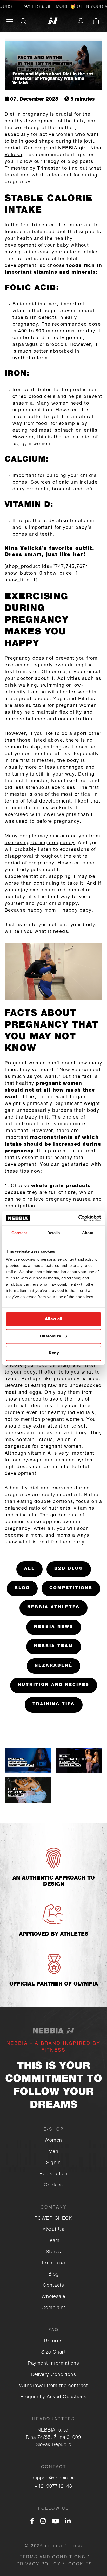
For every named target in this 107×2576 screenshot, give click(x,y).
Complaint (53, 2308)
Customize (51, 1336)
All (29, 1569)
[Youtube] (55, 2522)
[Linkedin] (68, 2522)
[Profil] (81, 21)
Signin (53, 2163)
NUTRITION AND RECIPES (54, 1685)
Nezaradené (53, 1666)
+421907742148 (53, 2487)
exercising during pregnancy (40, 843)
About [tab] (88, 1233)
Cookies (53, 2185)
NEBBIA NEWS (54, 1627)
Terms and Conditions (53, 2558)
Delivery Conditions (54, 2375)
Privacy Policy (39, 2565)
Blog (22, 1588)
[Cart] (96, 21)
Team (54, 2241)
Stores (54, 2252)
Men (54, 2152)
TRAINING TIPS (54, 1705)
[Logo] (54, 21)
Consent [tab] (19, 1233)
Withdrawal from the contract (53, 2386)
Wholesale (53, 2297)
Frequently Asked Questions (54, 2397)
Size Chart (53, 2352)
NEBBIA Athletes (53, 1608)
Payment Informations (53, 2364)
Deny (54, 1353)
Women (53, 2141)
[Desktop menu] (10, 21)
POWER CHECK (54, 2219)
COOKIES (80, 2565)
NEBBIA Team (54, 1646)
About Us (53, 2230)
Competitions (71, 1588)
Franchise (54, 2263)
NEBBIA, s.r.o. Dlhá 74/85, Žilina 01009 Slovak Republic (53, 2438)
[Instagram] (43, 2522)
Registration (54, 2174)
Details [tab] (54, 1233)
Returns (53, 2341)
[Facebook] (32, 2522)
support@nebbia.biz (54, 2478)
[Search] (24, 21)
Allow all (54, 1319)
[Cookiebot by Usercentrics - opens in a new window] (78, 1218)
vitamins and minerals (65, 273)
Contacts (53, 2286)
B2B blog (69, 1569)
